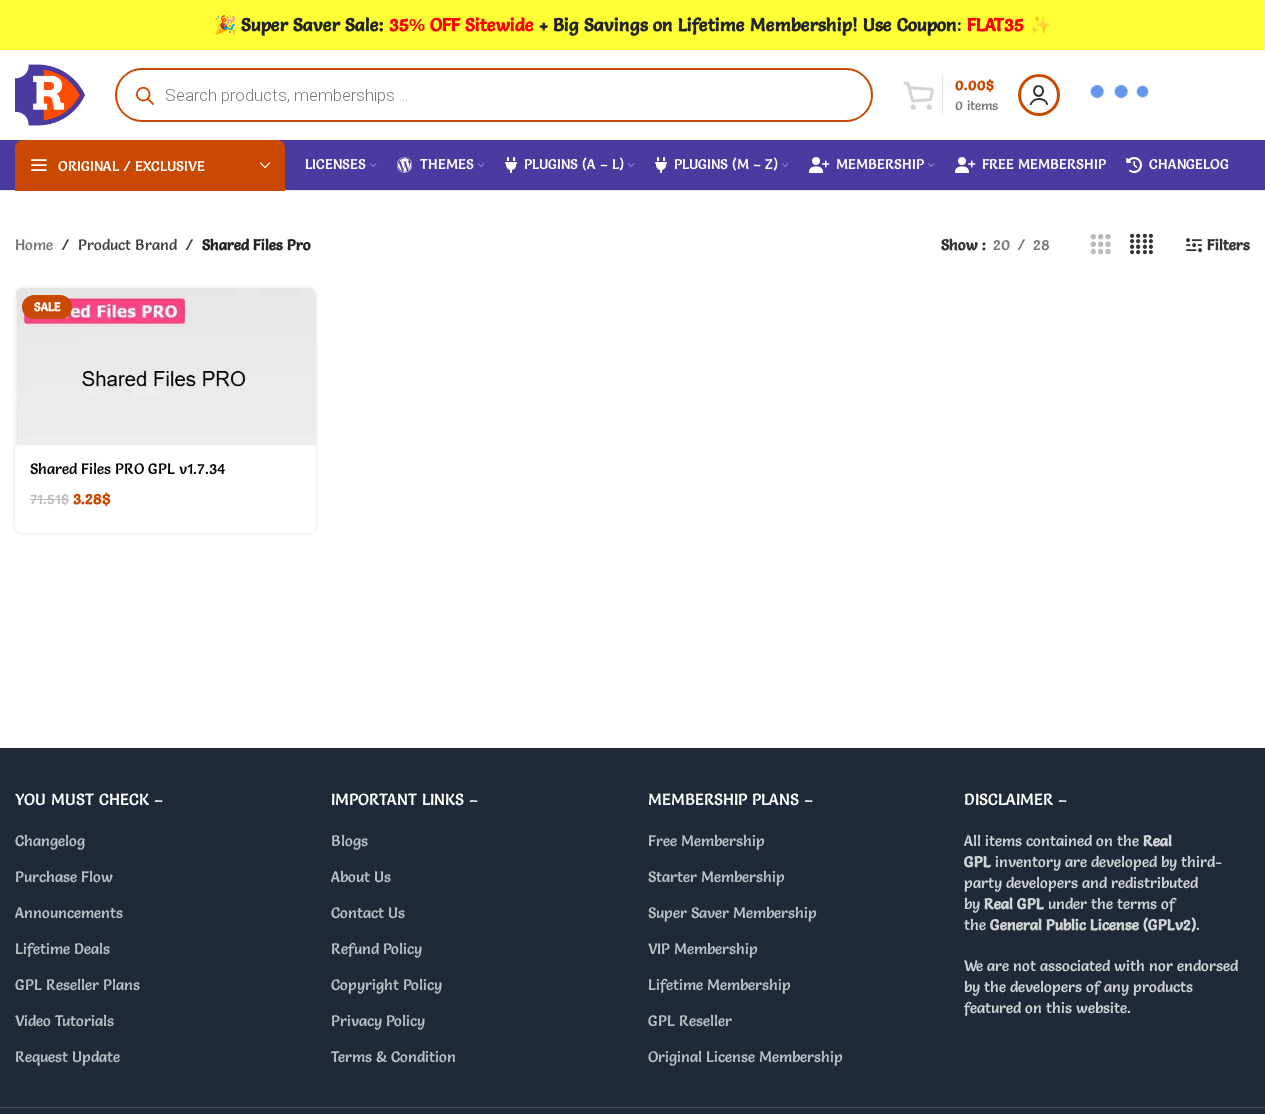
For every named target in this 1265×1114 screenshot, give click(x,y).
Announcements (69, 912)
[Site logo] (50, 90)
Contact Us (368, 912)
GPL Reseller (690, 1020)
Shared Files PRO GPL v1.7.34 (128, 468)
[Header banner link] (632, 25)
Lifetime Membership (719, 984)
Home (34, 244)
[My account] (1039, 95)
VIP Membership (703, 948)
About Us (361, 876)
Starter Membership (716, 876)
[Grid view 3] (1100, 244)
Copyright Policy (386, 984)
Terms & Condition (393, 1056)
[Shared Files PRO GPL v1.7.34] (165, 367)
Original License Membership (745, 1056)
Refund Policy (376, 948)
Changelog (50, 840)
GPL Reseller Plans (77, 984)
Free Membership (706, 840)
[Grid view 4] (1141, 244)
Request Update (67, 1056)
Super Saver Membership (732, 912)
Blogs (349, 840)
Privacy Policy (378, 1020)
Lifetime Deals (62, 948)
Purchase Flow (64, 876)
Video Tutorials (64, 1020)
